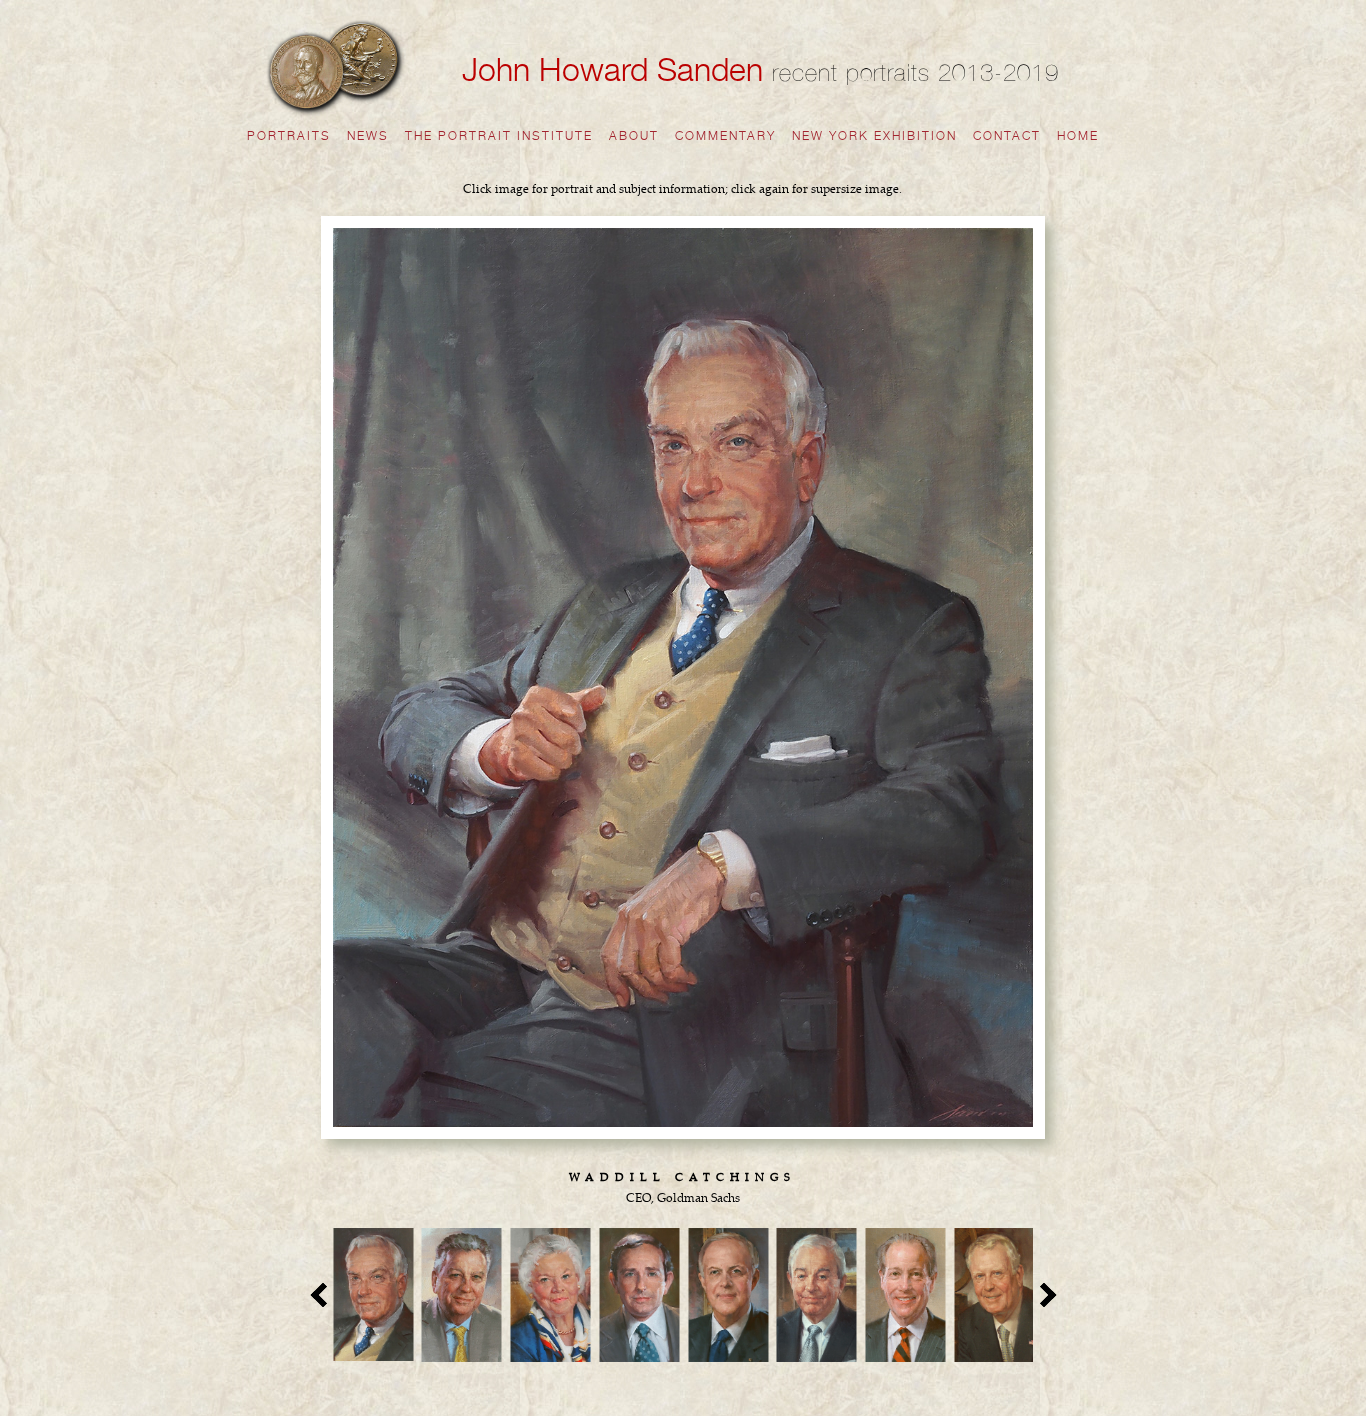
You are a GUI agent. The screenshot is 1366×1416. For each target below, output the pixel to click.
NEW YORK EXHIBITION (874, 135)
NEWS (368, 135)
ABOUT (634, 135)
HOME (1078, 135)
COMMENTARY (725, 135)
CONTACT (1007, 135)
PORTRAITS (289, 135)
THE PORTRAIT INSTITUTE (499, 135)
